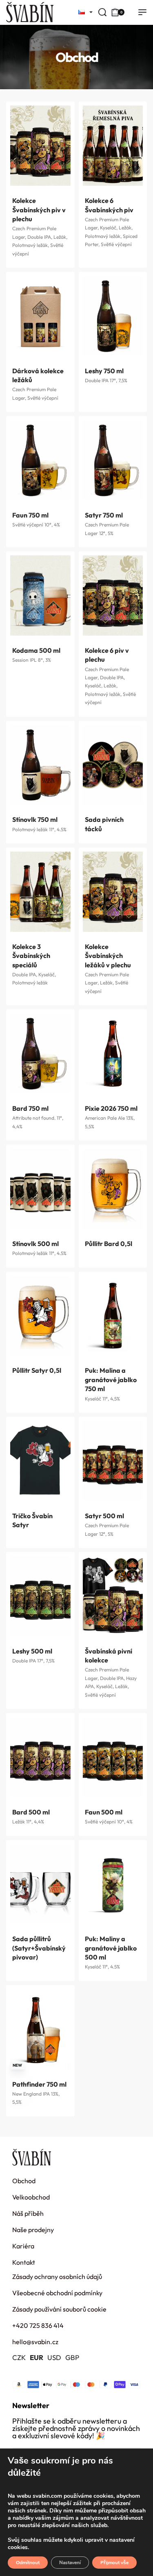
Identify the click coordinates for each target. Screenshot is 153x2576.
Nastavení (70, 2563)
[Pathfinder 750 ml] (40, 2029)
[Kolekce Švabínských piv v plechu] (40, 146)
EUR (37, 2357)
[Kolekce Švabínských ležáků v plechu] (113, 892)
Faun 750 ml (30, 515)
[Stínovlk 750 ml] (40, 765)
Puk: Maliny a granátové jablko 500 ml (111, 1948)
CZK (19, 2357)
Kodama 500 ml (36, 650)
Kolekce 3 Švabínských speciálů (31, 956)
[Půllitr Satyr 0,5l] (40, 1316)
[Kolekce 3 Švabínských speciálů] (40, 892)
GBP (72, 2357)
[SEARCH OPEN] (102, 12)
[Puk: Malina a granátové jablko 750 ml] (113, 1316)
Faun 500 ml (104, 1812)
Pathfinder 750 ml (39, 2084)
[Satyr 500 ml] (113, 1461)
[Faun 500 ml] (113, 1757)
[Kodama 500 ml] (40, 596)
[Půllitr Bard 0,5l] (113, 1189)
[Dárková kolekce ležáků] (40, 316)
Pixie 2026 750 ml (111, 1108)
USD (54, 2357)
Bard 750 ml (30, 1108)
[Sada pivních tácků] (113, 765)
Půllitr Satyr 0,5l (37, 1370)
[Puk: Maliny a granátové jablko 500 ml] (113, 1884)
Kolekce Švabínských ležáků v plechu (108, 956)
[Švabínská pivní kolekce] (113, 1596)
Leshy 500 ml (32, 1651)
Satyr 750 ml (104, 515)
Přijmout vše (114, 2563)
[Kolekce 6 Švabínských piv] (113, 146)
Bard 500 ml (31, 1812)
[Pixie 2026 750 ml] (113, 1054)
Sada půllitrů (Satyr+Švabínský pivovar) (39, 1948)
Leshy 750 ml (104, 371)
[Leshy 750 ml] (113, 316)
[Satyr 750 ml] (113, 460)
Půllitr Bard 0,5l (109, 1244)
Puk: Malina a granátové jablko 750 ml (111, 1379)
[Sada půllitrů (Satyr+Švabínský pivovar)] (40, 1884)
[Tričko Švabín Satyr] (40, 1461)
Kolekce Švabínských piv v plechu (39, 210)
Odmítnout (28, 2563)
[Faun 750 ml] (40, 460)
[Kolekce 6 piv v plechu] (113, 596)
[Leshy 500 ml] (40, 1596)
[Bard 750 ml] (40, 1054)
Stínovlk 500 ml (35, 1244)
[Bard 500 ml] (40, 1757)
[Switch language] (83, 12)
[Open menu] (142, 12)
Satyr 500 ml (104, 1516)
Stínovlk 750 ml (35, 819)
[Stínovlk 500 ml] (40, 1189)
